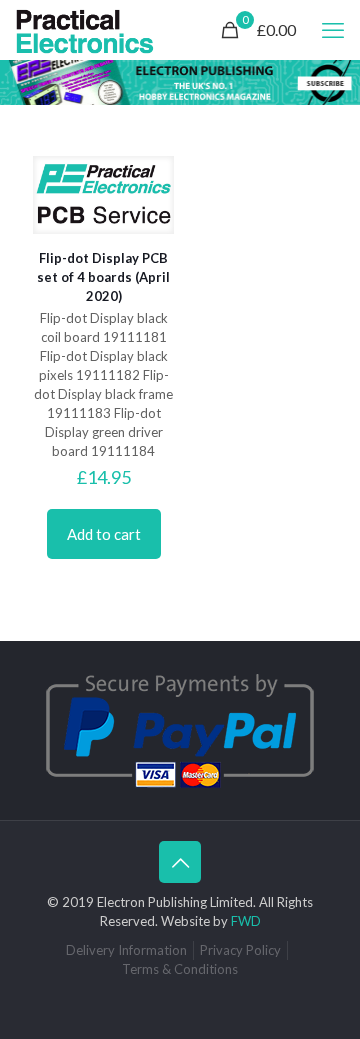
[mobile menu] (333, 30)
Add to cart (104, 534)
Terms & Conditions (180, 969)
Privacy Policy (240, 950)
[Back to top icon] (180, 862)
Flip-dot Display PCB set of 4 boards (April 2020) (103, 277)
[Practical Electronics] (85, 30)
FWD (246, 921)
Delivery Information (126, 950)
